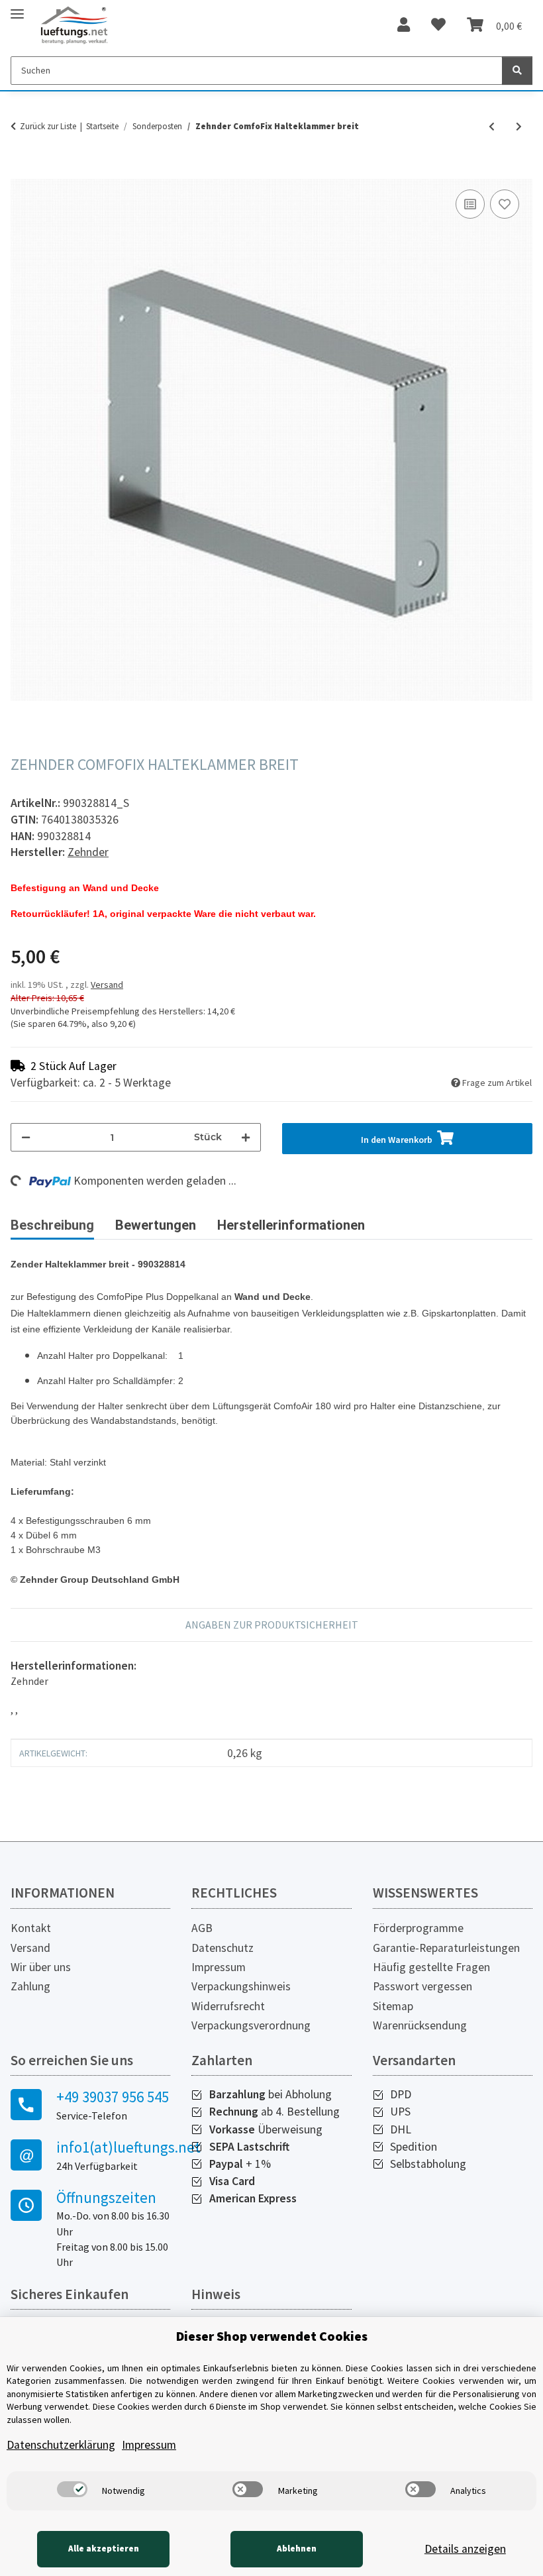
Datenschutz (222, 1948)
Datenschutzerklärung (61, 2445)
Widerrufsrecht (228, 2006)
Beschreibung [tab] (52, 1225)
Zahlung (30, 1986)
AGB (202, 1928)
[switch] (72, 2489)
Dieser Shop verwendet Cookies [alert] (272, 2336)
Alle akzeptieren (104, 2549)
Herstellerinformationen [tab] (291, 1225)
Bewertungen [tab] (156, 1225)
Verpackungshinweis (241, 1986)
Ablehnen (297, 2549)
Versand (107, 985)
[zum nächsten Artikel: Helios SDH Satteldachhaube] (519, 127)
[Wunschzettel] (438, 25)
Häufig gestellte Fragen (431, 1967)
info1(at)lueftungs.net (113, 2147)
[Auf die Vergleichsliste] (470, 204)
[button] (404, 25)
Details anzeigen (465, 2549)
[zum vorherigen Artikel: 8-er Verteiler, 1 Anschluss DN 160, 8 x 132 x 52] (492, 127)
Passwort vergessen (422, 1986)
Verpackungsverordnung (251, 2025)
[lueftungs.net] (74, 26)
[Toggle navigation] (17, 8)
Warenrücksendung (420, 2025)
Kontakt (31, 1928)
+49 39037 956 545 (113, 2097)
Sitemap (393, 2006)
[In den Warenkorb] (21, 172)
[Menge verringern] (26, 1137)
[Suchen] (517, 71)
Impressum (219, 1967)
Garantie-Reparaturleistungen (446, 1948)
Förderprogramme (418, 1928)
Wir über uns (41, 1967)
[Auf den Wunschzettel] (505, 204)
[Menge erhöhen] (246, 1137)
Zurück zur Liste (48, 126)
